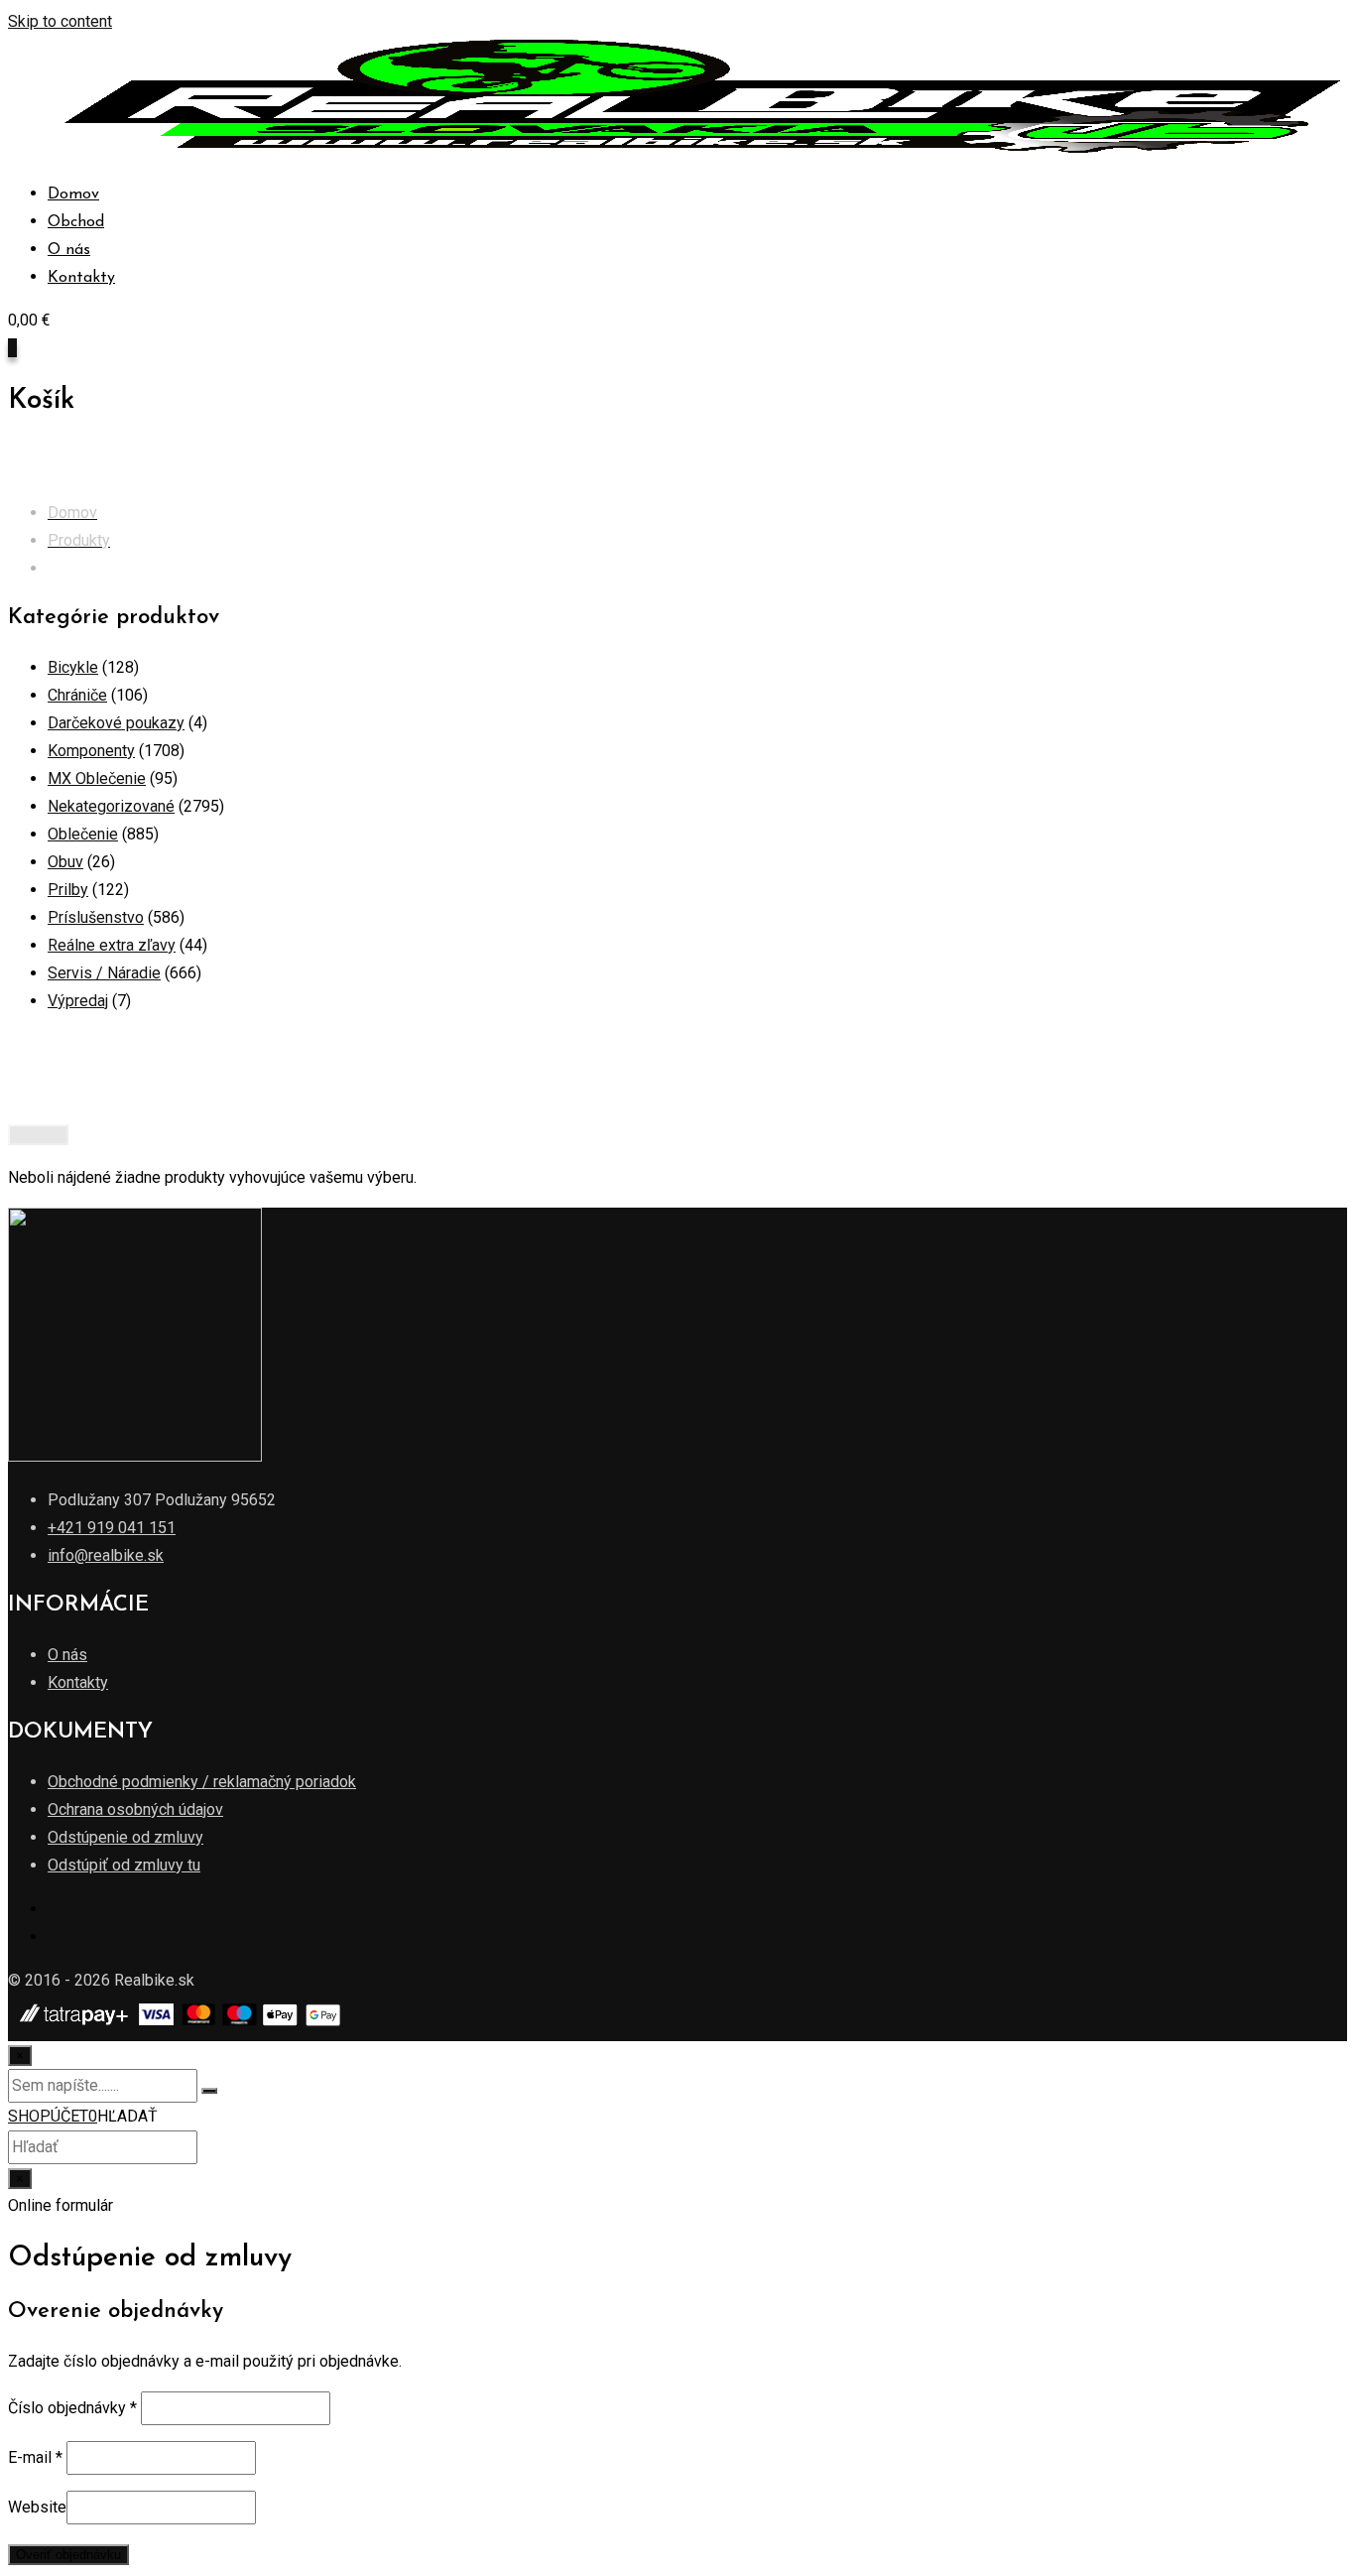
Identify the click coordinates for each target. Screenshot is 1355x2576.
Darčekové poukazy (116, 723)
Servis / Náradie (104, 973)
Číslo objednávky (72, 2408)
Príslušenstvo (96, 917)
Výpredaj (78, 1001)
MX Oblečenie (97, 778)
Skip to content (60, 21)
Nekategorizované (111, 806)
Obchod (76, 222)
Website (37, 2507)
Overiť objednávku (68, 2555)
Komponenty (91, 751)
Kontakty (81, 278)
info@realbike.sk (106, 1555)
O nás (69, 250)
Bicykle (73, 667)
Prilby (68, 890)
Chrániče (77, 695)
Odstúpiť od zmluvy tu (124, 1865)
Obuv (65, 862)
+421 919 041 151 (112, 1528)
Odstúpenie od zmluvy (125, 1837)
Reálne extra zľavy (112, 945)
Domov (73, 194)
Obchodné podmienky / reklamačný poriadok (202, 1782)
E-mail (35, 2457)
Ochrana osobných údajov (135, 1809)
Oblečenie (83, 834)
